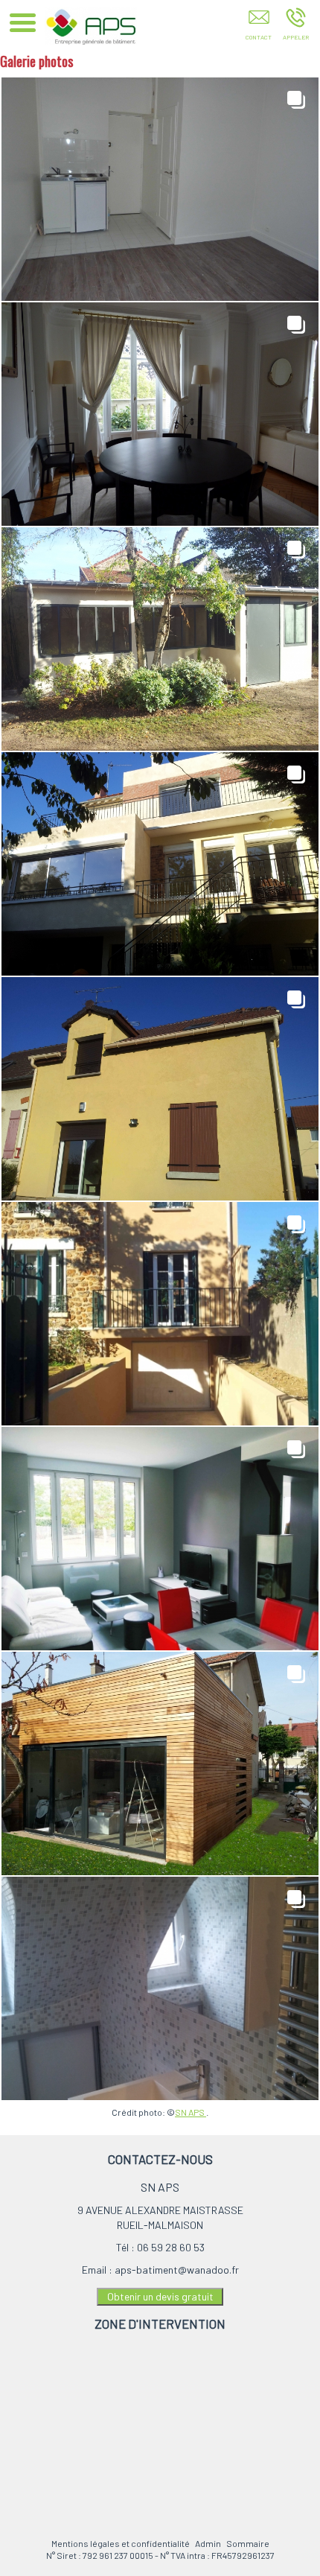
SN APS (191, 2112)
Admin (208, 2543)
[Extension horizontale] (160, 1539)
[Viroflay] (160, 1314)
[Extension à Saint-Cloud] (160, 864)
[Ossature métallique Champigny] (160, 1764)
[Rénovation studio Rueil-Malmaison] (160, 189)
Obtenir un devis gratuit (160, 2296)
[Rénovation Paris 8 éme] (160, 1988)
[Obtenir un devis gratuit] (259, 28)
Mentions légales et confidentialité (121, 2543)
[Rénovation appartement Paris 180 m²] (160, 414)
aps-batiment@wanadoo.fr (177, 2270)
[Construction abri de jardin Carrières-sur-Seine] (160, 639)
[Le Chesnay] (160, 1089)
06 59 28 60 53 (171, 2247)
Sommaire (248, 2543)
